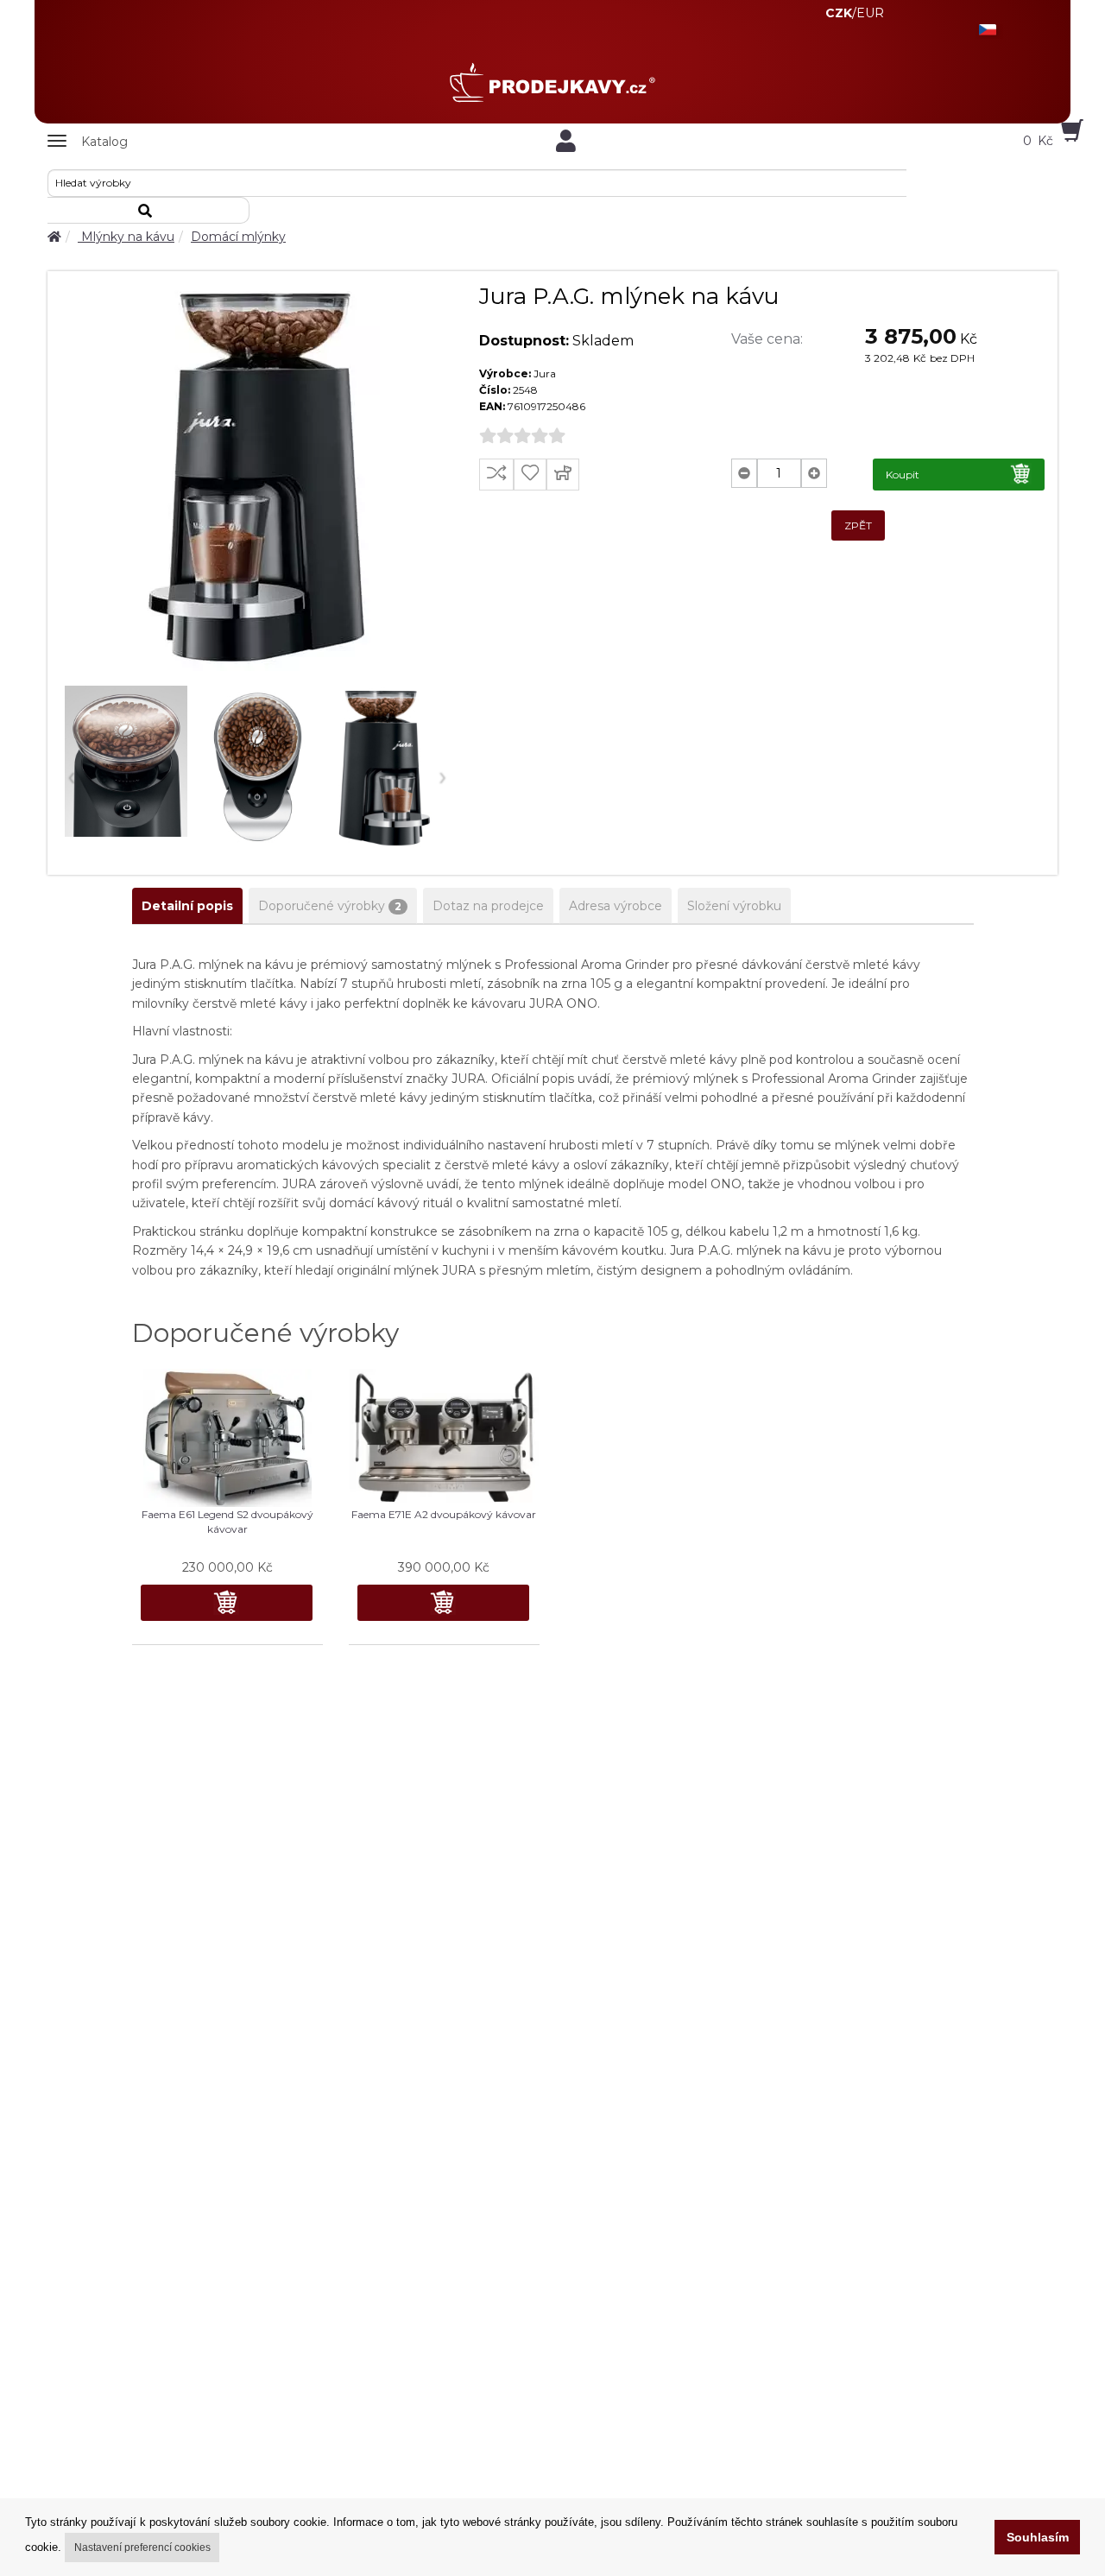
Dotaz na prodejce (488, 906)
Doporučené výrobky (330, 906)
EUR (870, 13)
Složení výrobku (734, 906)
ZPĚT (858, 525)
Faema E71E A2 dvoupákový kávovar (444, 1514)
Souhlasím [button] (1038, 2537)
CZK (839, 13)
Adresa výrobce (616, 906)
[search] (148, 210)
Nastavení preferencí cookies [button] (142, 2548)
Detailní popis (187, 906)
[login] (565, 141)
